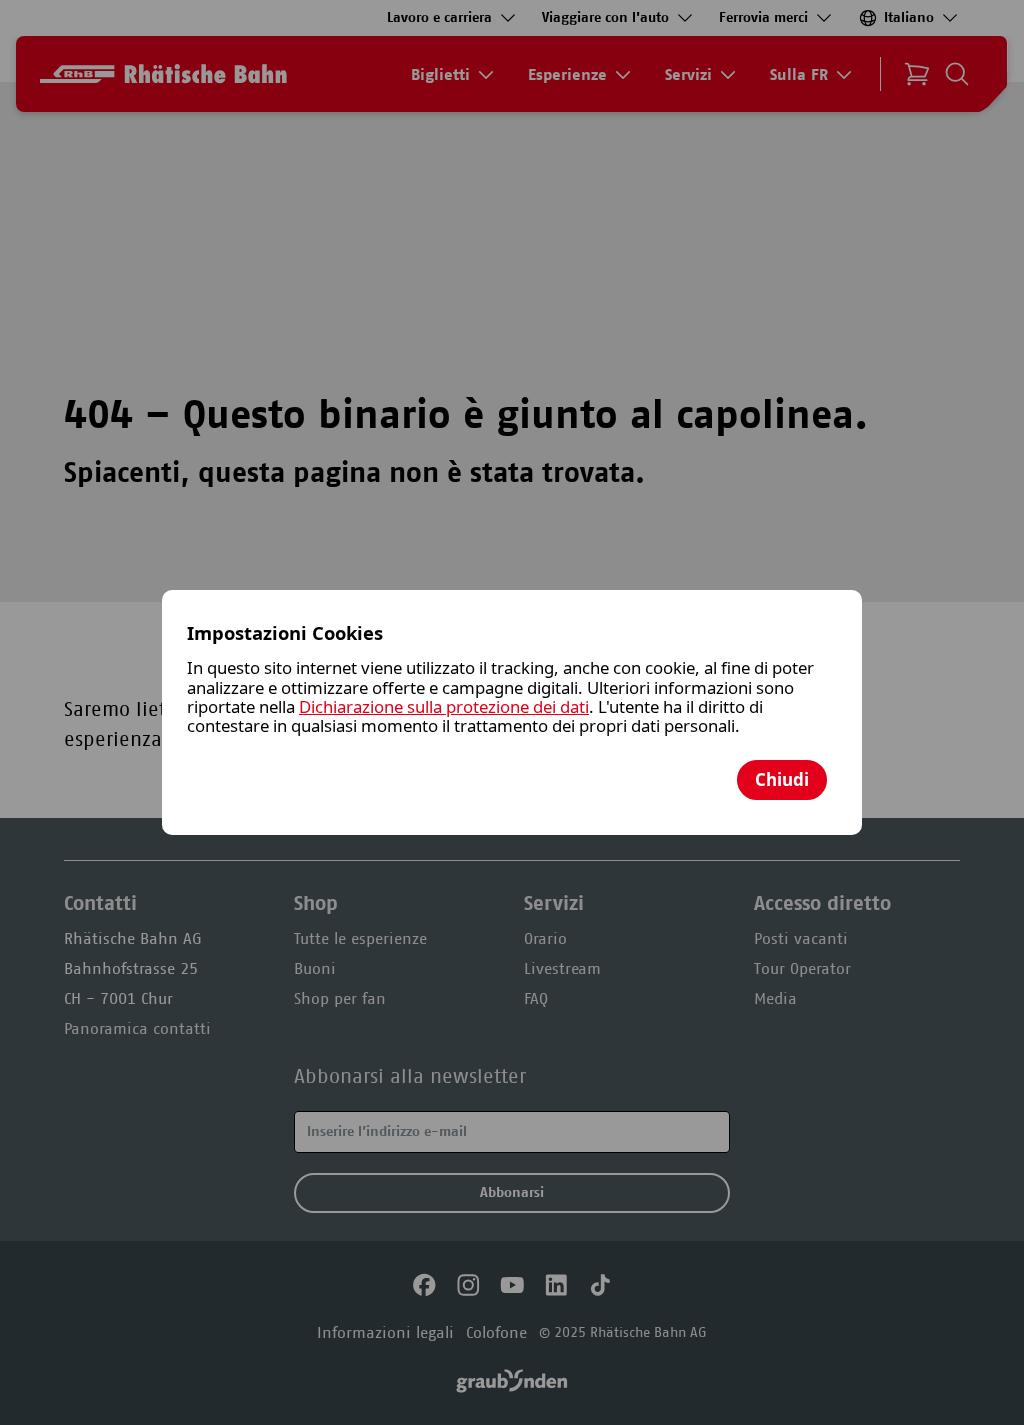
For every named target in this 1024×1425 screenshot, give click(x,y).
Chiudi (782, 779)
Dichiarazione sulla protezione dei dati (444, 706)
